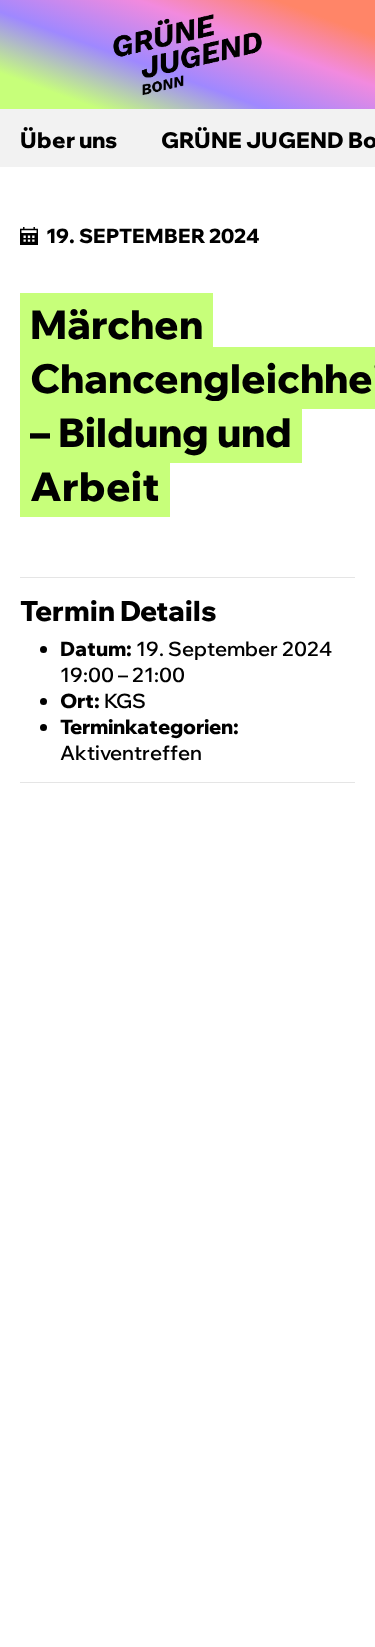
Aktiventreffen (131, 752)
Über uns (68, 140)
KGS (125, 700)
